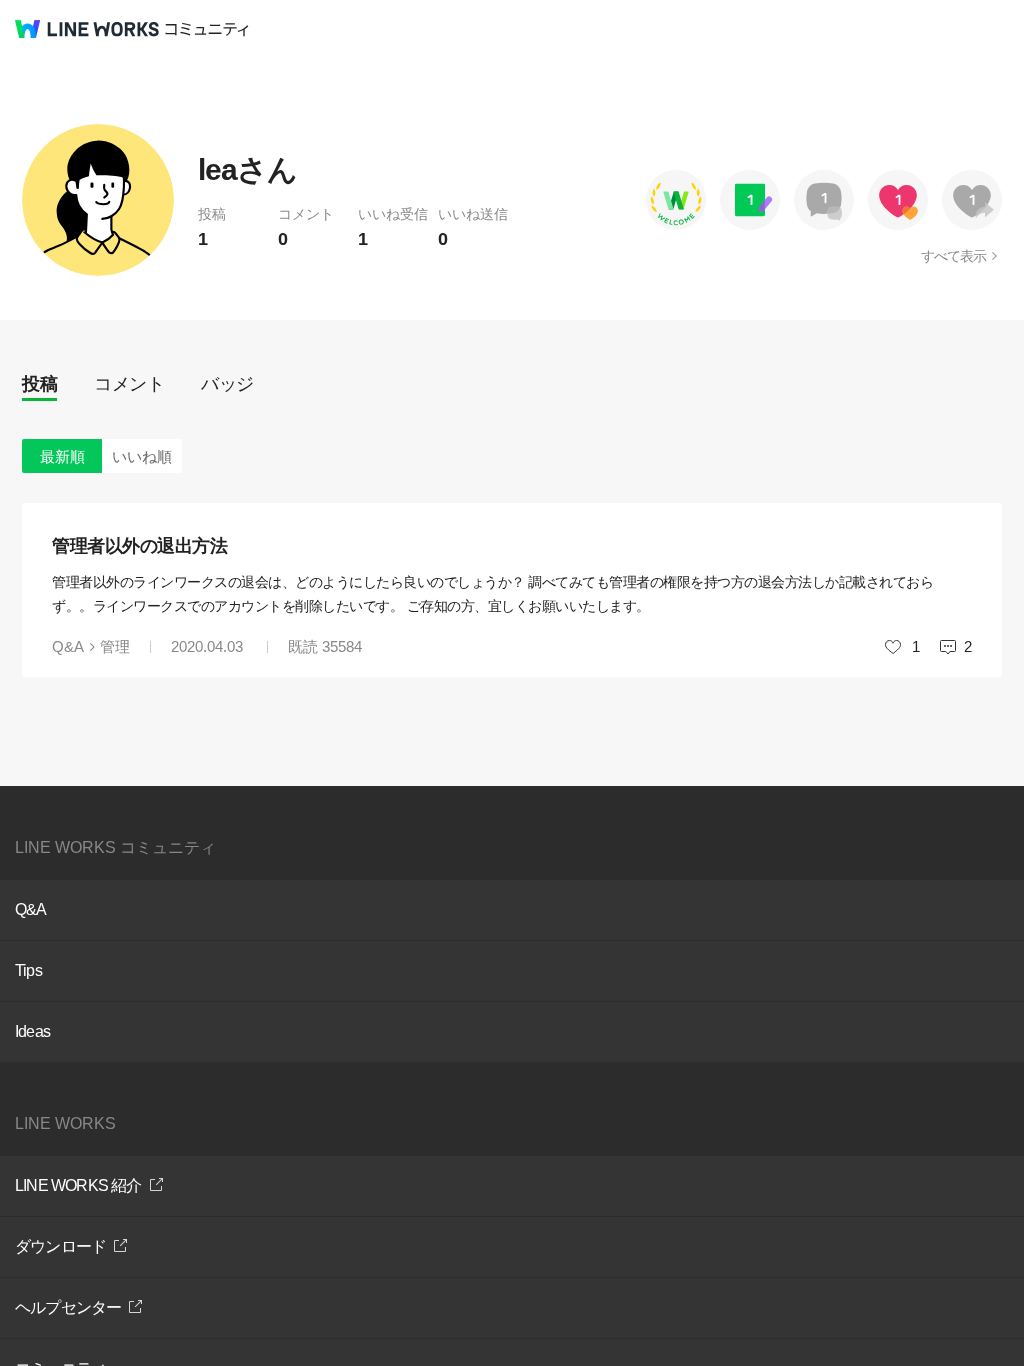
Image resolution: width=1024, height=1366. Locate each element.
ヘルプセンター (68, 1307)
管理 (115, 646)
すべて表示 (953, 256)
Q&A (68, 646)
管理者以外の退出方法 (139, 546)
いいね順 (142, 456)
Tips (28, 970)
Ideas (32, 1031)
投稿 (39, 384)
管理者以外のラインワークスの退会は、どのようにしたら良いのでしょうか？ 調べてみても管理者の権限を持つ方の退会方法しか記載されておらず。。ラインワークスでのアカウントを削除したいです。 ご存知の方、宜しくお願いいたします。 (492, 594)
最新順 (62, 456)
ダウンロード (60, 1246)
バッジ (227, 384)
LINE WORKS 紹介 (78, 1185)
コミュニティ (207, 29)
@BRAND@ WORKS (87, 29)
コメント (129, 384)
